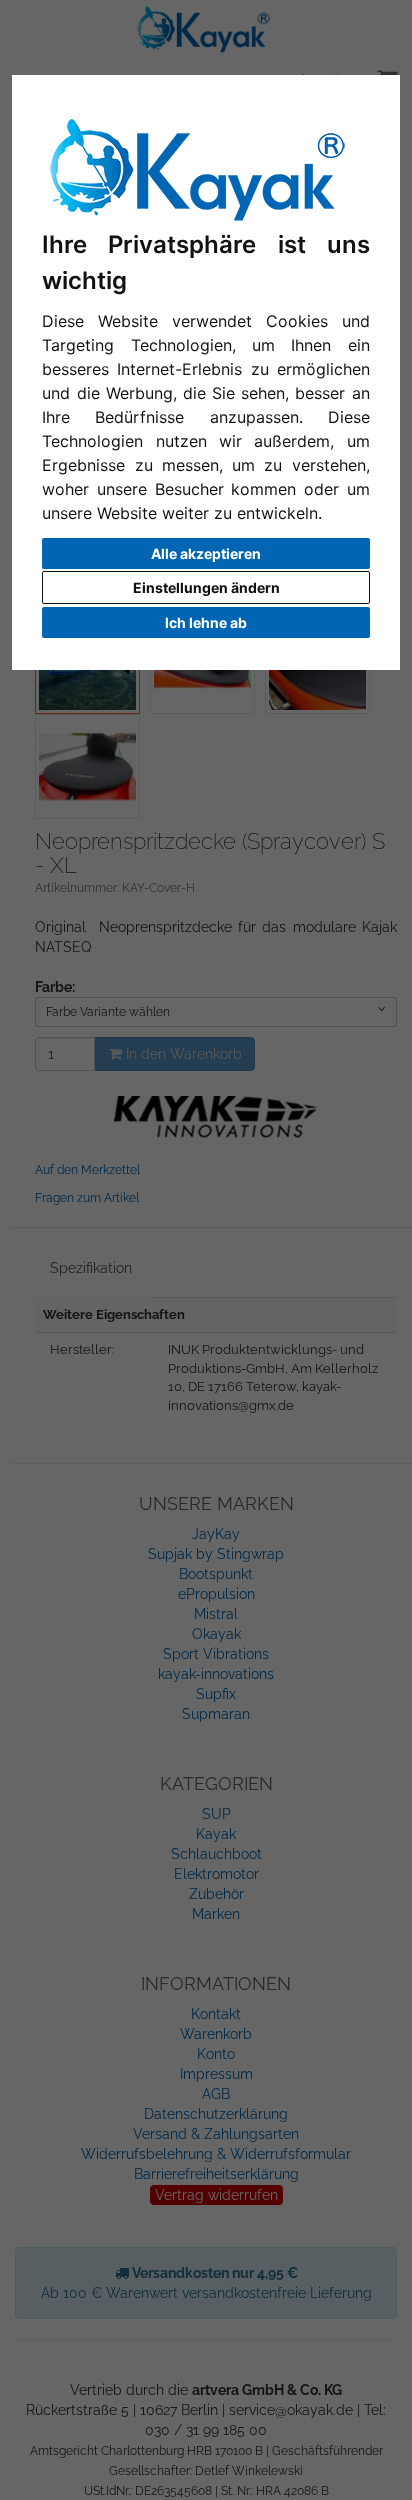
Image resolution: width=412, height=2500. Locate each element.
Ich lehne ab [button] (206, 622)
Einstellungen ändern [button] (206, 587)
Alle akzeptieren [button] (206, 553)
